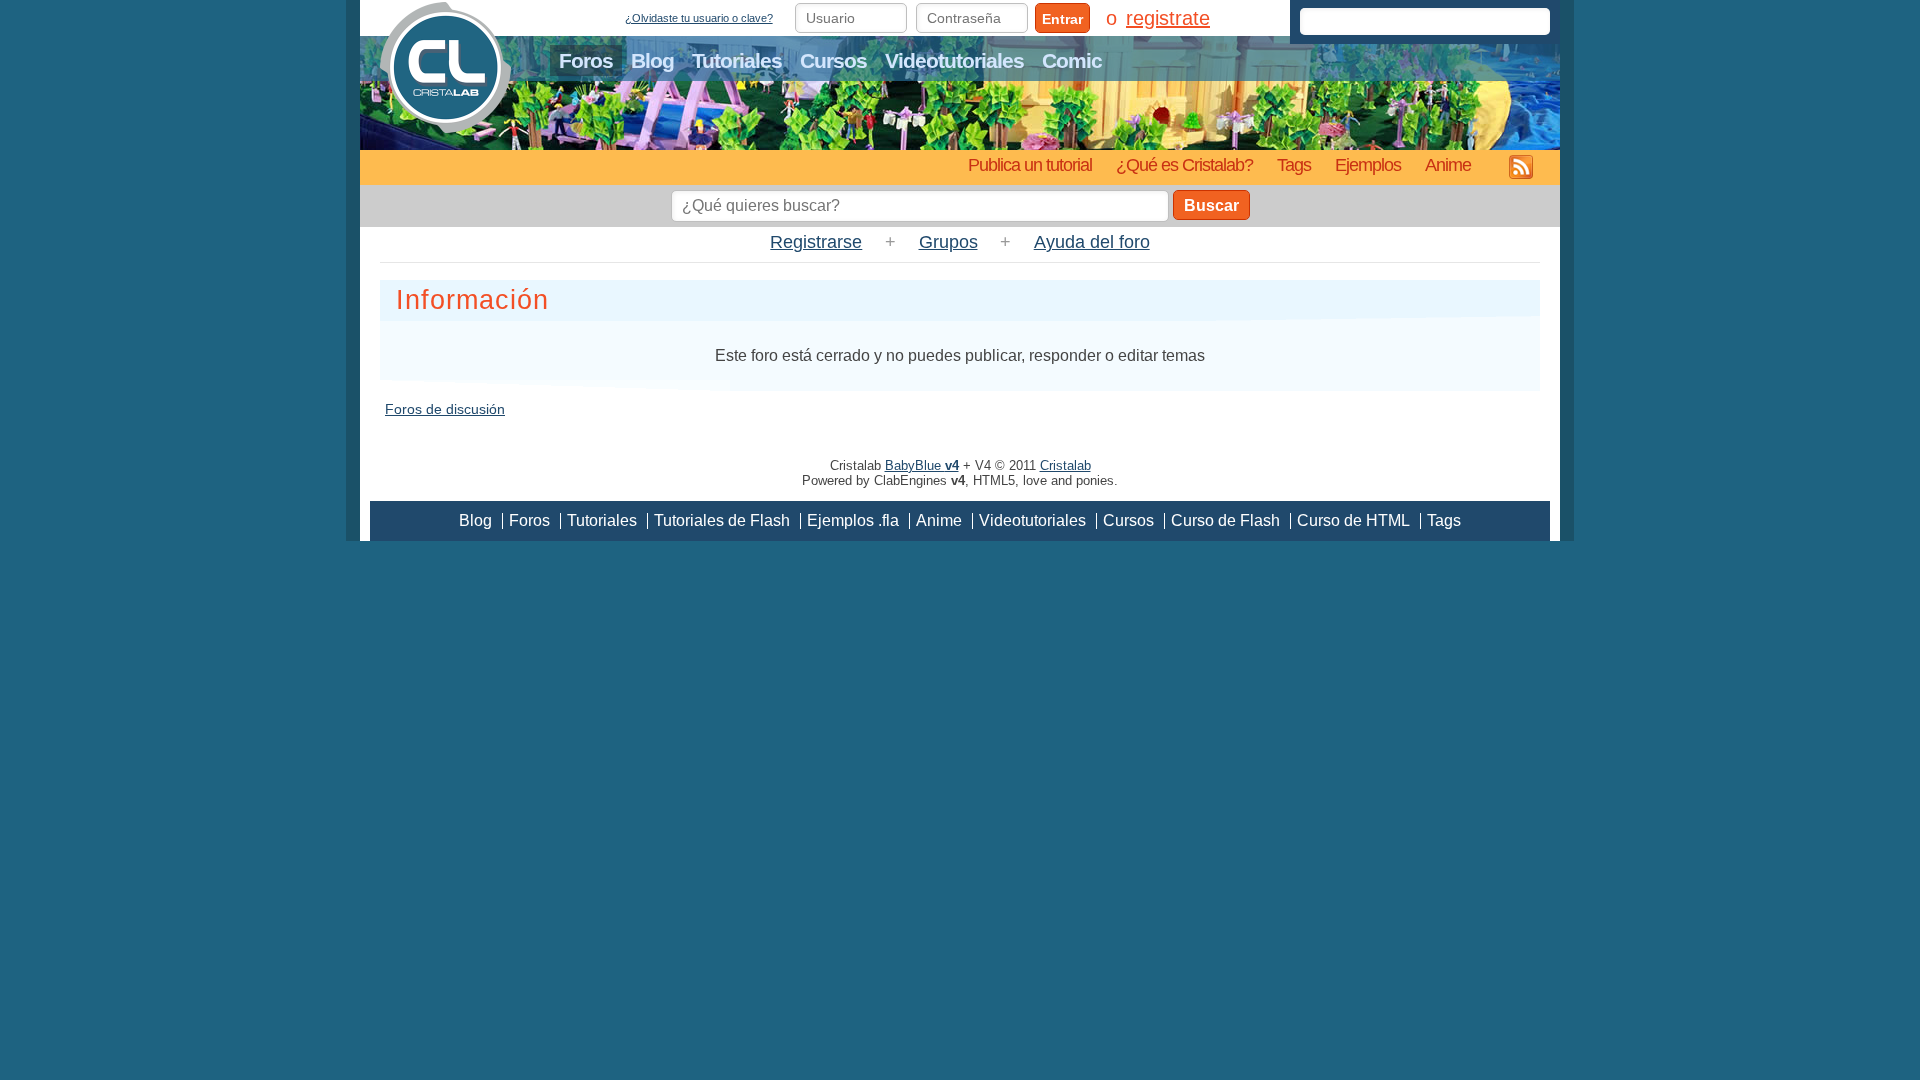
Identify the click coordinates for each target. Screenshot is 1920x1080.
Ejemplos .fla (853, 520)
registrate (1168, 18)
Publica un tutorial (1030, 164)
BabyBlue (922, 465)
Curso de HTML (1353, 520)
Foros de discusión (445, 409)
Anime (1448, 164)
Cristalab (1065, 465)
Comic (1072, 60)
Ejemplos (1368, 164)
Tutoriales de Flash (722, 520)
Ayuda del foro (1092, 242)
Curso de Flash (1225, 520)
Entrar (1062, 19)
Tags (1294, 164)
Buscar (1211, 205)
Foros (586, 60)
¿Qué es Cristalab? (1184, 164)
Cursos (833, 60)
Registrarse (816, 242)
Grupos (948, 242)
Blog (652, 60)
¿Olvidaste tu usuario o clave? (699, 18)
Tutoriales (737, 60)
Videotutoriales (954, 60)
